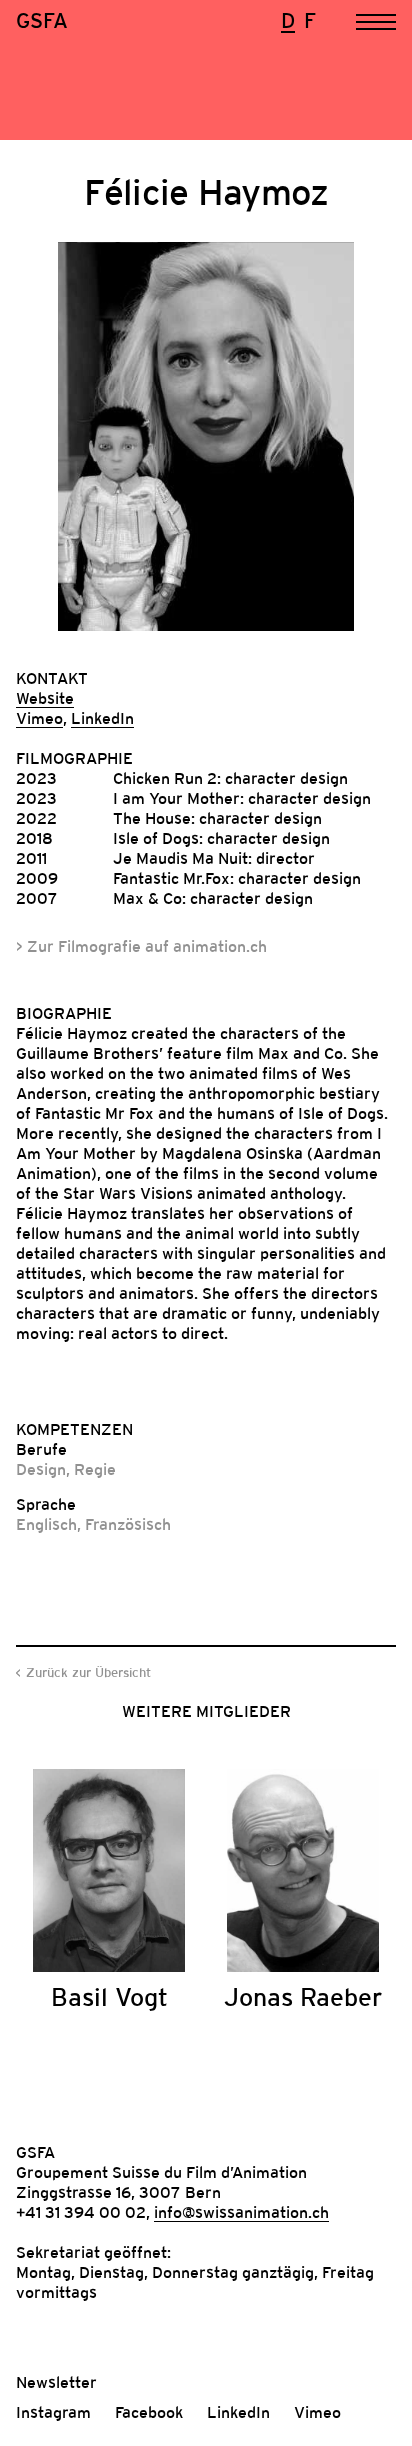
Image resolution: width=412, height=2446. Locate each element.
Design (41, 1469)
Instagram (53, 2412)
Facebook (149, 2412)
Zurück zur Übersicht (88, 1672)
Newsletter (56, 2382)
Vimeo (39, 718)
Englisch (46, 1524)
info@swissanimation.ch (241, 2212)
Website (45, 698)
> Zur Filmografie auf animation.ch (141, 946)
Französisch (128, 1524)
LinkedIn (102, 718)
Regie (95, 1469)
